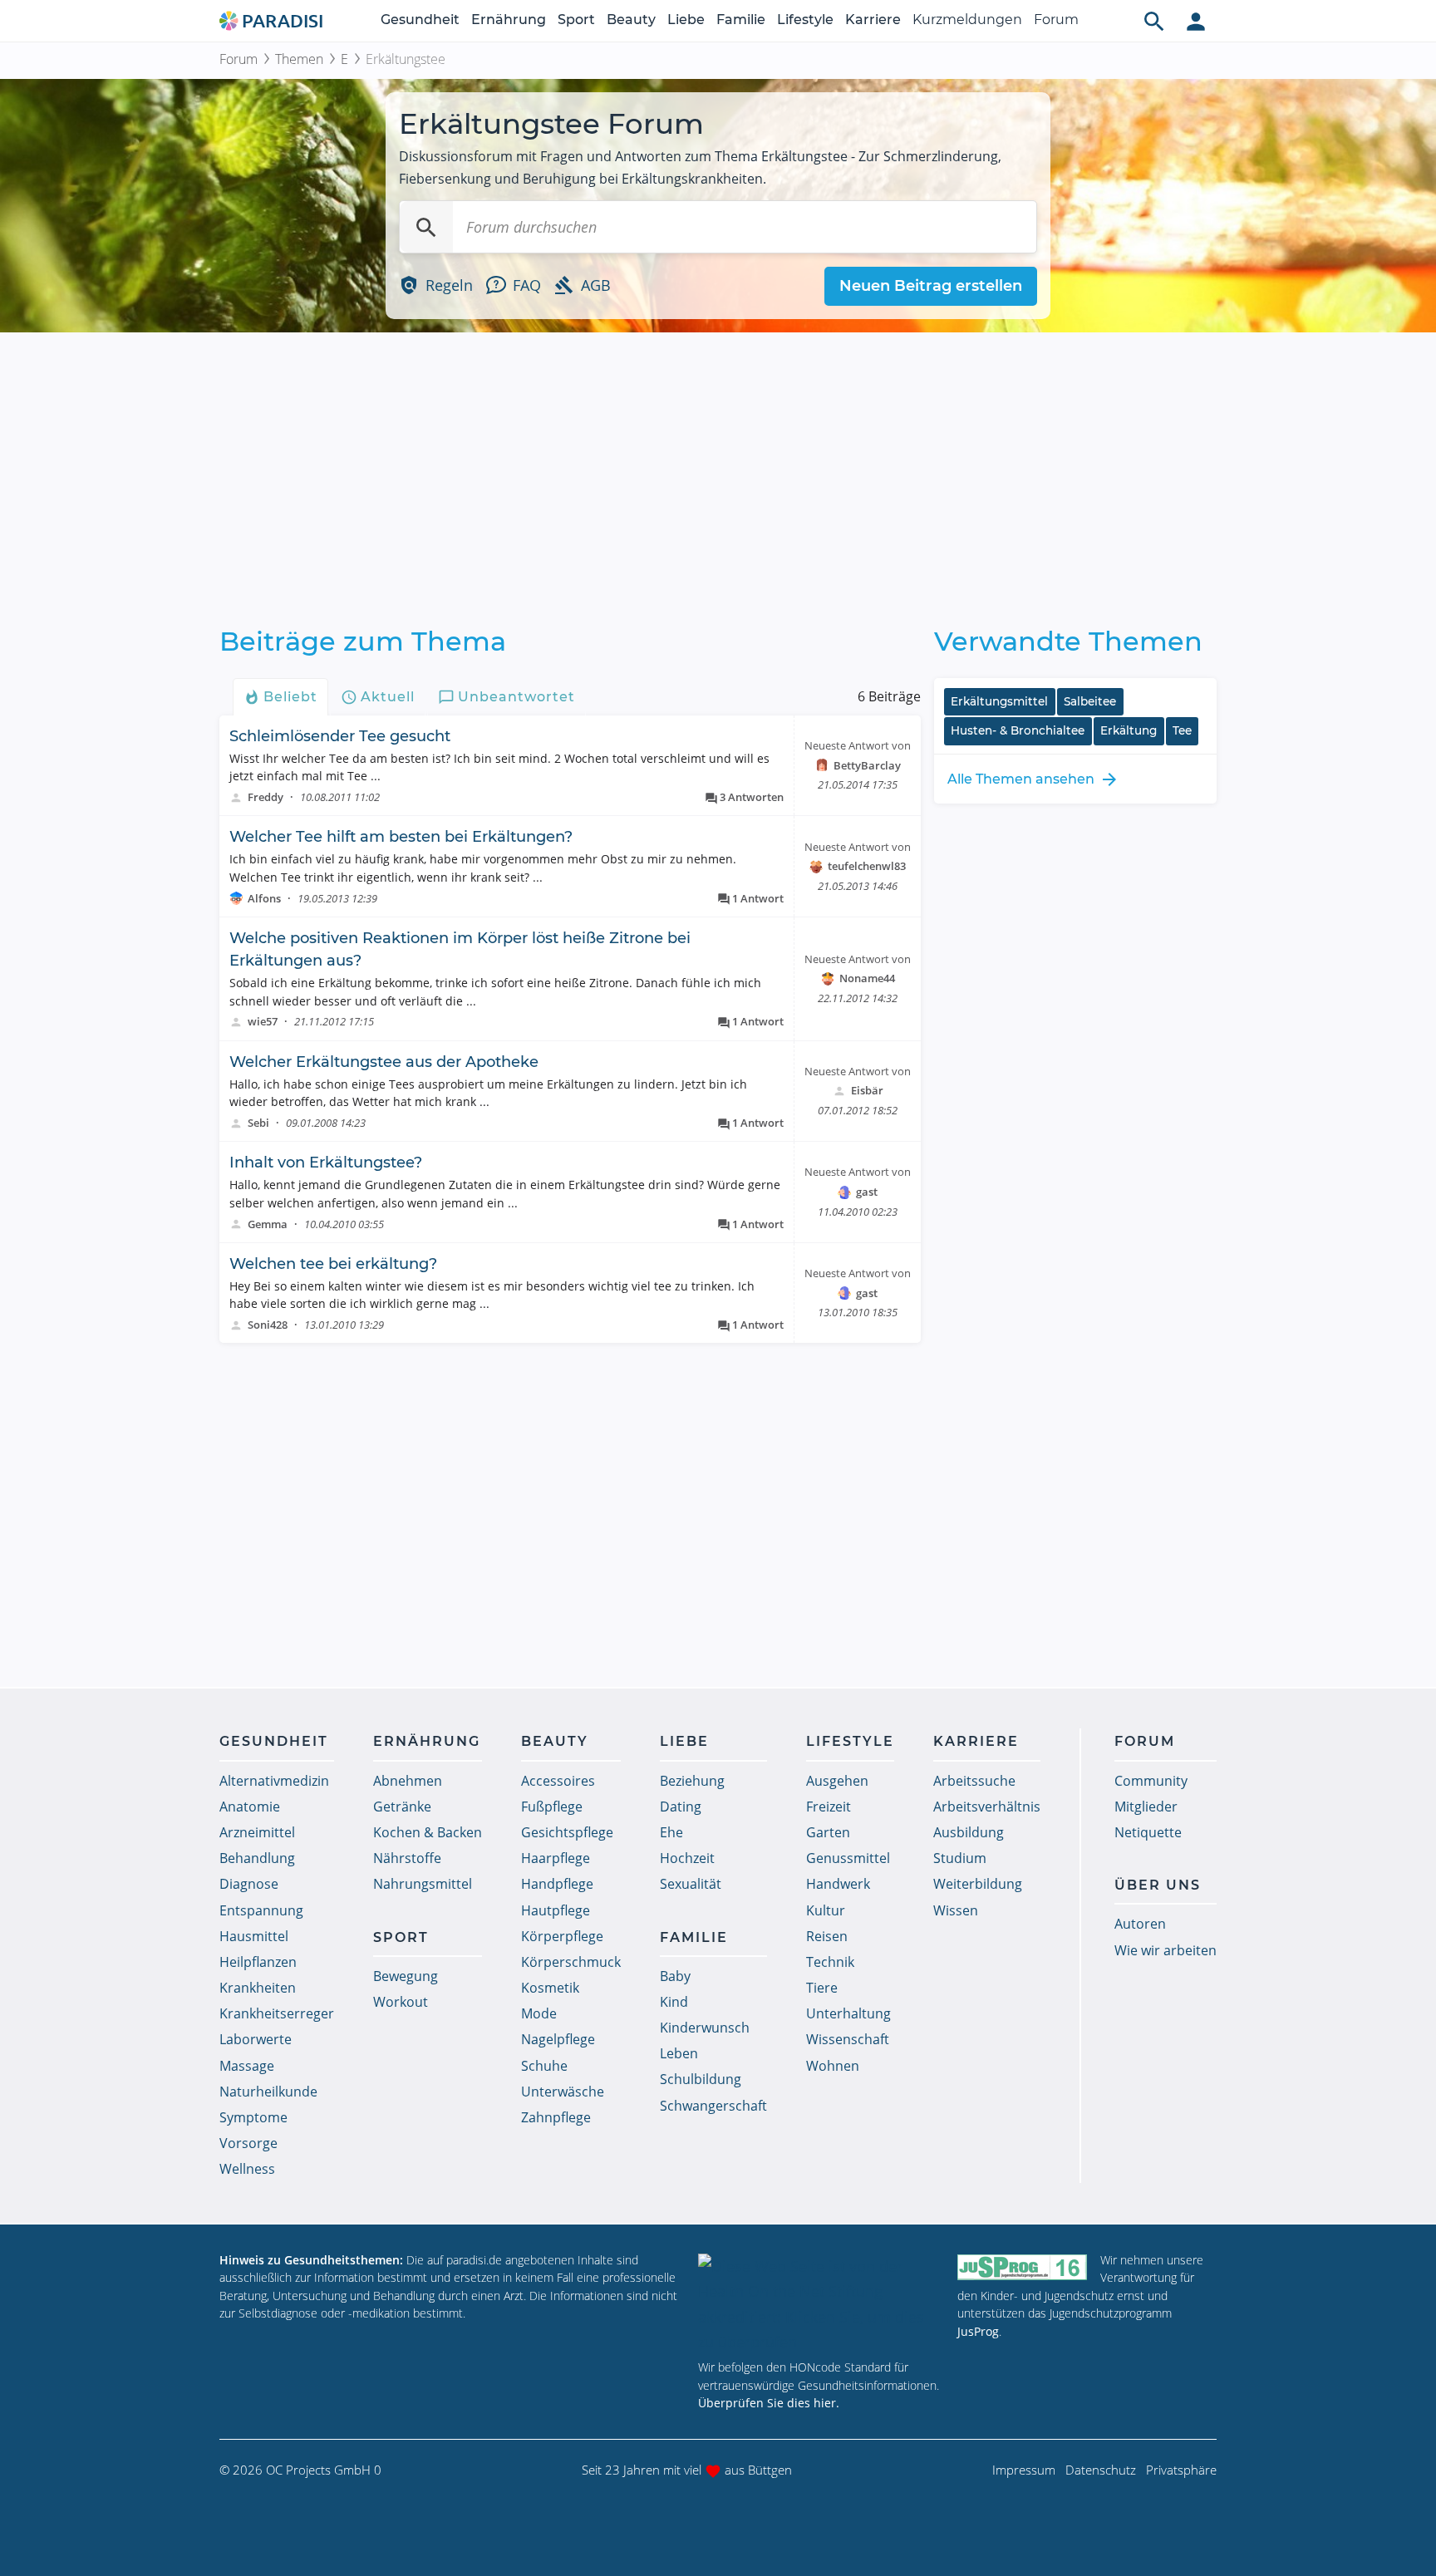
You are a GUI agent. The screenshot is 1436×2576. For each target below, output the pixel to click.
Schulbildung (701, 2079)
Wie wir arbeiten (1166, 1950)
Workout (401, 2002)
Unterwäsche (563, 2092)
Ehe (671, 1832)
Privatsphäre (1181, 2470)
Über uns (1158, 1885)
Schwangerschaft (713, 2106)
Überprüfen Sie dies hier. (769, 2403)
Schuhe (544, 2066)
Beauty (631, 20)
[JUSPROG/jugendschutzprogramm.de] (1022, 2267)
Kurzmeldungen (967, 20)
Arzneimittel (257, 1832)
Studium (960, 1858)
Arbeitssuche (974, 1781)
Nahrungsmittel (423, 1884)
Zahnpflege (556, 2117)
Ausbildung (969, 1832)
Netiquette (1148, 1832)
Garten (828, 1832)
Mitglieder (1146, 1807)
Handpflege (557, 1884)
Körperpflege (562, 1936)
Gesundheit (420, 20)
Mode (539, 2013)
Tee (1182, 730)
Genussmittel (848, 1858)
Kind (674, 2002)
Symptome (253, 2117)
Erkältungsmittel (999, 701)
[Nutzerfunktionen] (1196, 21)
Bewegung (406, 1976)
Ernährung (509, 20)
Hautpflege (556, 1910)
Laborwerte (256, 2039)
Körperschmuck (571, 1962)
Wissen (956, 1910)
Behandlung (257, 1858)
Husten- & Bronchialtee (1018, 730)
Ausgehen (837, 1781)
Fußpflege (552, 1807)
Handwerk (838, 1884)
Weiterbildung (978, 1884)
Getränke (402, 1807)
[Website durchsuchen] (1154, 21)
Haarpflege (556, 1858)
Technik (830, 1962)
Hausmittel (254, 1936)
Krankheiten (258, 1988)
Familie (741, 20)
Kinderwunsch (705, 2028)
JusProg (978, 2331)
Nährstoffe (407, 1858)
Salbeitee (1090, 701)
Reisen (827, 1936)
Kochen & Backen (428, 1832)
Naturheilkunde (268, 2092)
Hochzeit (687, 1858)
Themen (299, 59)
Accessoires (558, 1781)
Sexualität (691, 1884)
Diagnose (249, 1884)
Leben (679, 2053)
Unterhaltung (848, 2013)
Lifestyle (805, 20)
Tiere (822, 1988)
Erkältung (1129, 730)
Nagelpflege (558, 2039)
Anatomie (250, 1807)
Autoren (1140, 1924)
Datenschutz (1101, 2470)
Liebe (686, 20)
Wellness (247, 2169)
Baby (675, 1976)
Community (1151, 1781)
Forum (1056, 20)
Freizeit (829, 1807)
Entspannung (261, 1910)
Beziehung (692, 1781)
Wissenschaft (848, 2039)
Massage (247, 2066)
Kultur (826, 1910)
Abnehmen (408, 1781)
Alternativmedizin (274, 1781)
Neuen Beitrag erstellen (931, 286)
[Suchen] (426, 227)
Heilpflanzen (258, 1962)
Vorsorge (248, 2143)
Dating (681, 1807)
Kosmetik (550, 1988)
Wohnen (833, 2066)
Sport (576, 20)
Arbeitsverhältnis (987, 1807)
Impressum (1024, 2470)
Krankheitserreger (277, 2013)
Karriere (873, 20)
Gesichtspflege (567, 1832)
